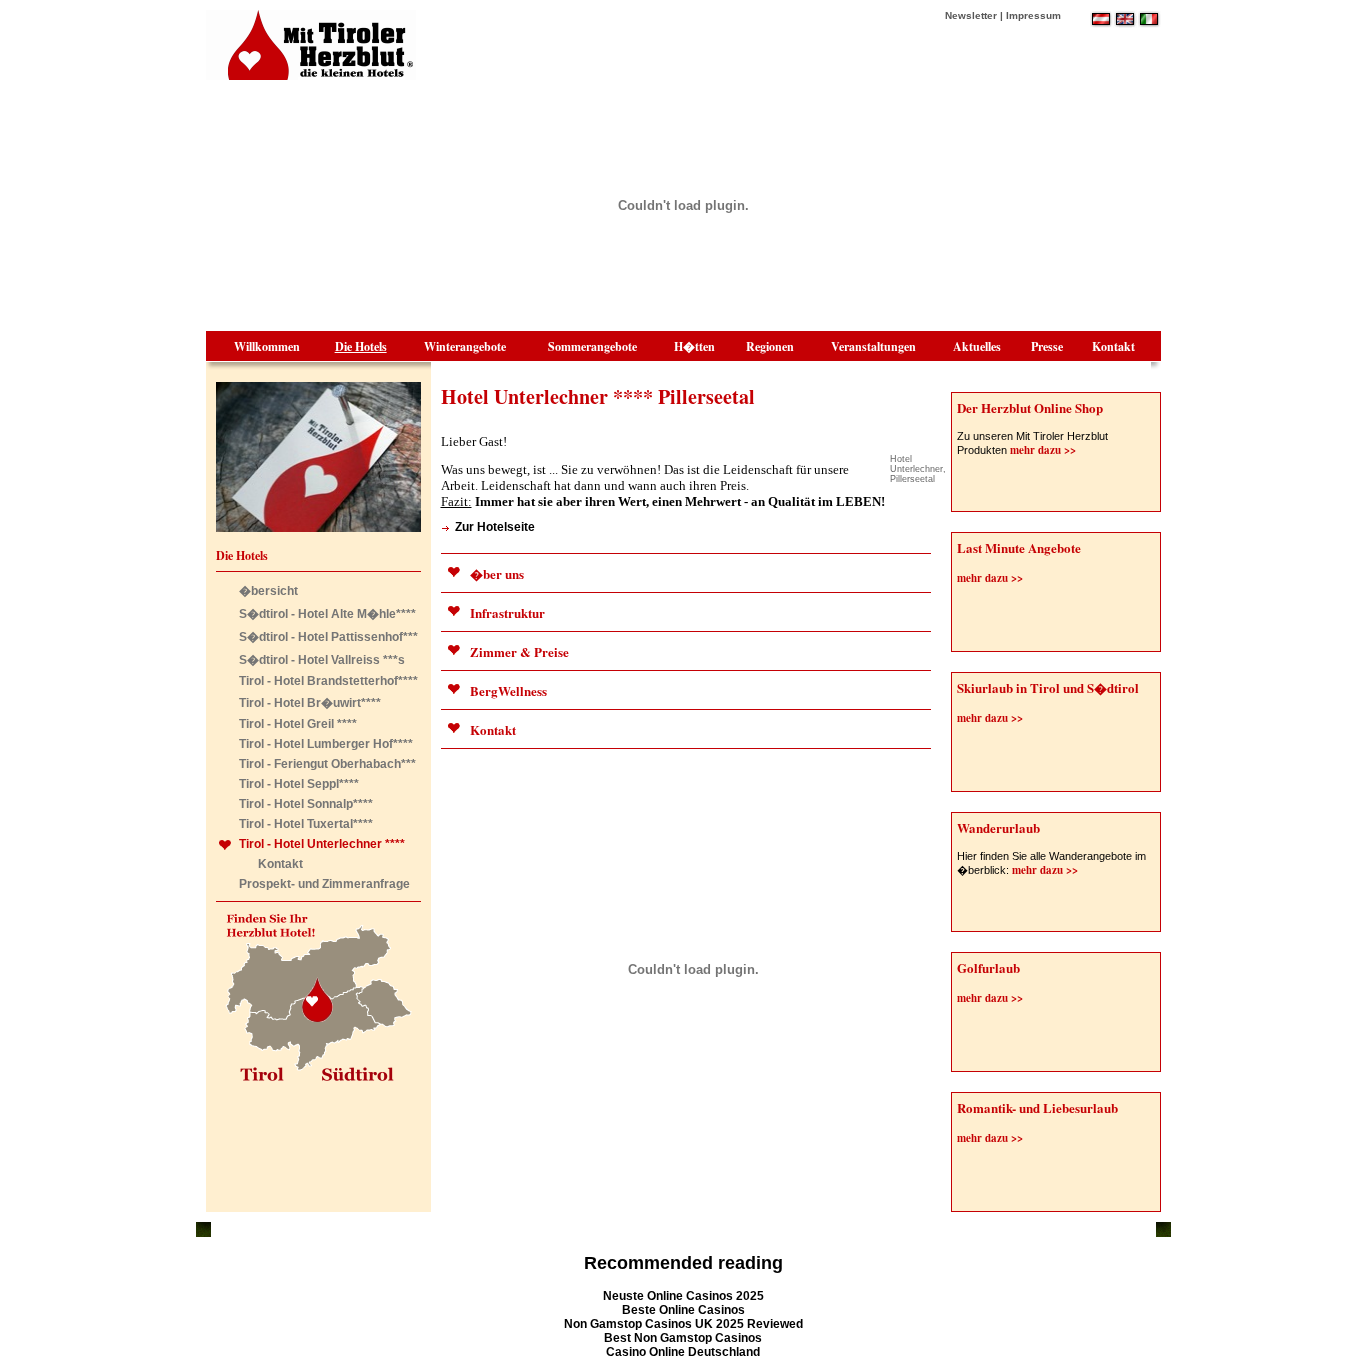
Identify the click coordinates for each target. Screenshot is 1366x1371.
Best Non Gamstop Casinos (683, 1338)
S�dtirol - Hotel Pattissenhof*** (328, 637)
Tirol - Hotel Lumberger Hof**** (326, 744)
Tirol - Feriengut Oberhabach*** (327, 764)
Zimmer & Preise (519, 651)
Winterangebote (465, 346)
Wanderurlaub (998, 827)
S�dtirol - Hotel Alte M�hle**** (327, 614)
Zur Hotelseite (495, 527)
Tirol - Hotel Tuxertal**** (306, 824)
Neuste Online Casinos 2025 (683, 1296)
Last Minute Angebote (1019, 547)
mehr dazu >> (1041, 450)
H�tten (694, 346)
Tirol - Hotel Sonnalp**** (306, 804)
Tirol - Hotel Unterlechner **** (322, 844)
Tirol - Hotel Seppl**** (299, 784)
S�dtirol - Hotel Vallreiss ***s (322, 660)
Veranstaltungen (873, 346)
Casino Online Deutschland (683, 1352)
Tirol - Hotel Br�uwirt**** (310, 703)
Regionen (770, 346)
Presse (1047, 346)
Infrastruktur (507, 612)
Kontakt (1113, 346)
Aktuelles (977, 346)
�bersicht (268, 591)
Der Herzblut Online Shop (1030, 407)
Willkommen (267, 346)
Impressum (1033, 15)
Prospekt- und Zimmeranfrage (324, 884)
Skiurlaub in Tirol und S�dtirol (1048, 687)
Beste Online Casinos (683, 1310)
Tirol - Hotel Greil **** (298, 724)
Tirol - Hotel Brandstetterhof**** (328, 681)
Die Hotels (361, 346)
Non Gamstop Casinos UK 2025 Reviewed (683, 1324)
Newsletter (971, 15)
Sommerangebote (592, 346)
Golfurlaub (988, 967)
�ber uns (497, 573)
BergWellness (508, 690)
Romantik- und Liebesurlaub (1037, 1107)
